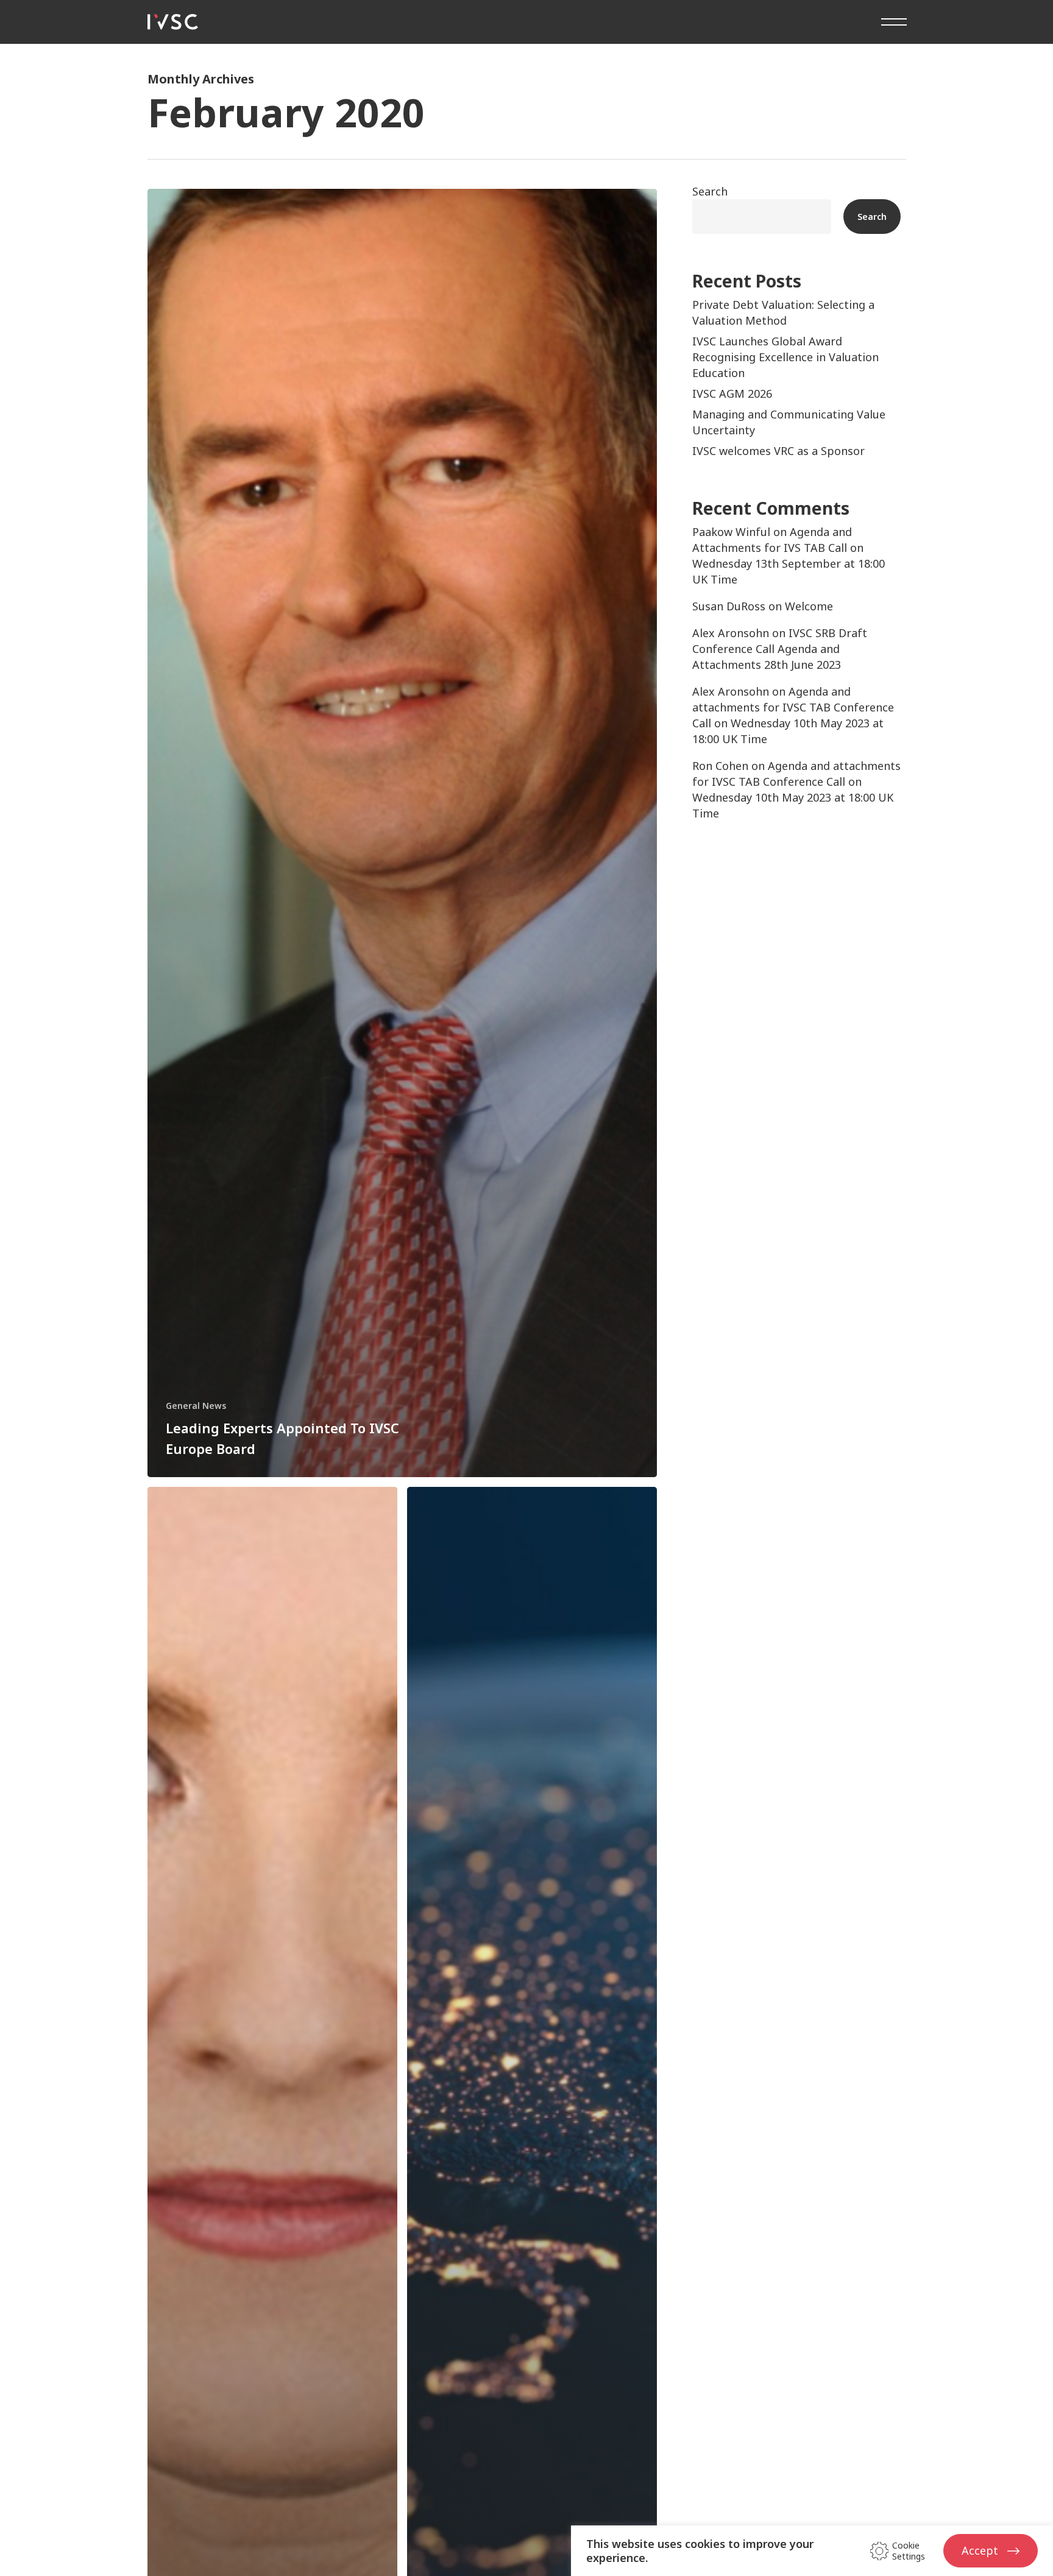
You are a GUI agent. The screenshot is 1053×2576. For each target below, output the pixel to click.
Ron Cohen (720, 766)
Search (710, 191)
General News (196, 1406)
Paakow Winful (731, 532)
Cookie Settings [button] (909, 2551)
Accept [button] (980, 2550)
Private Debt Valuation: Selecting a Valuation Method (783, 312)
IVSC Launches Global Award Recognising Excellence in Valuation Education (785, 357)
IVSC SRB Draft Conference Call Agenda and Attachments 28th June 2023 (780, 649)
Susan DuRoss (729, 606)
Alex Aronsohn (731, 633)
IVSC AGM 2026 (732, 393)
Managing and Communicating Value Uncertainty (789, 422)
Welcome (809, 606)
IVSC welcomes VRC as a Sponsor (778, 451)
